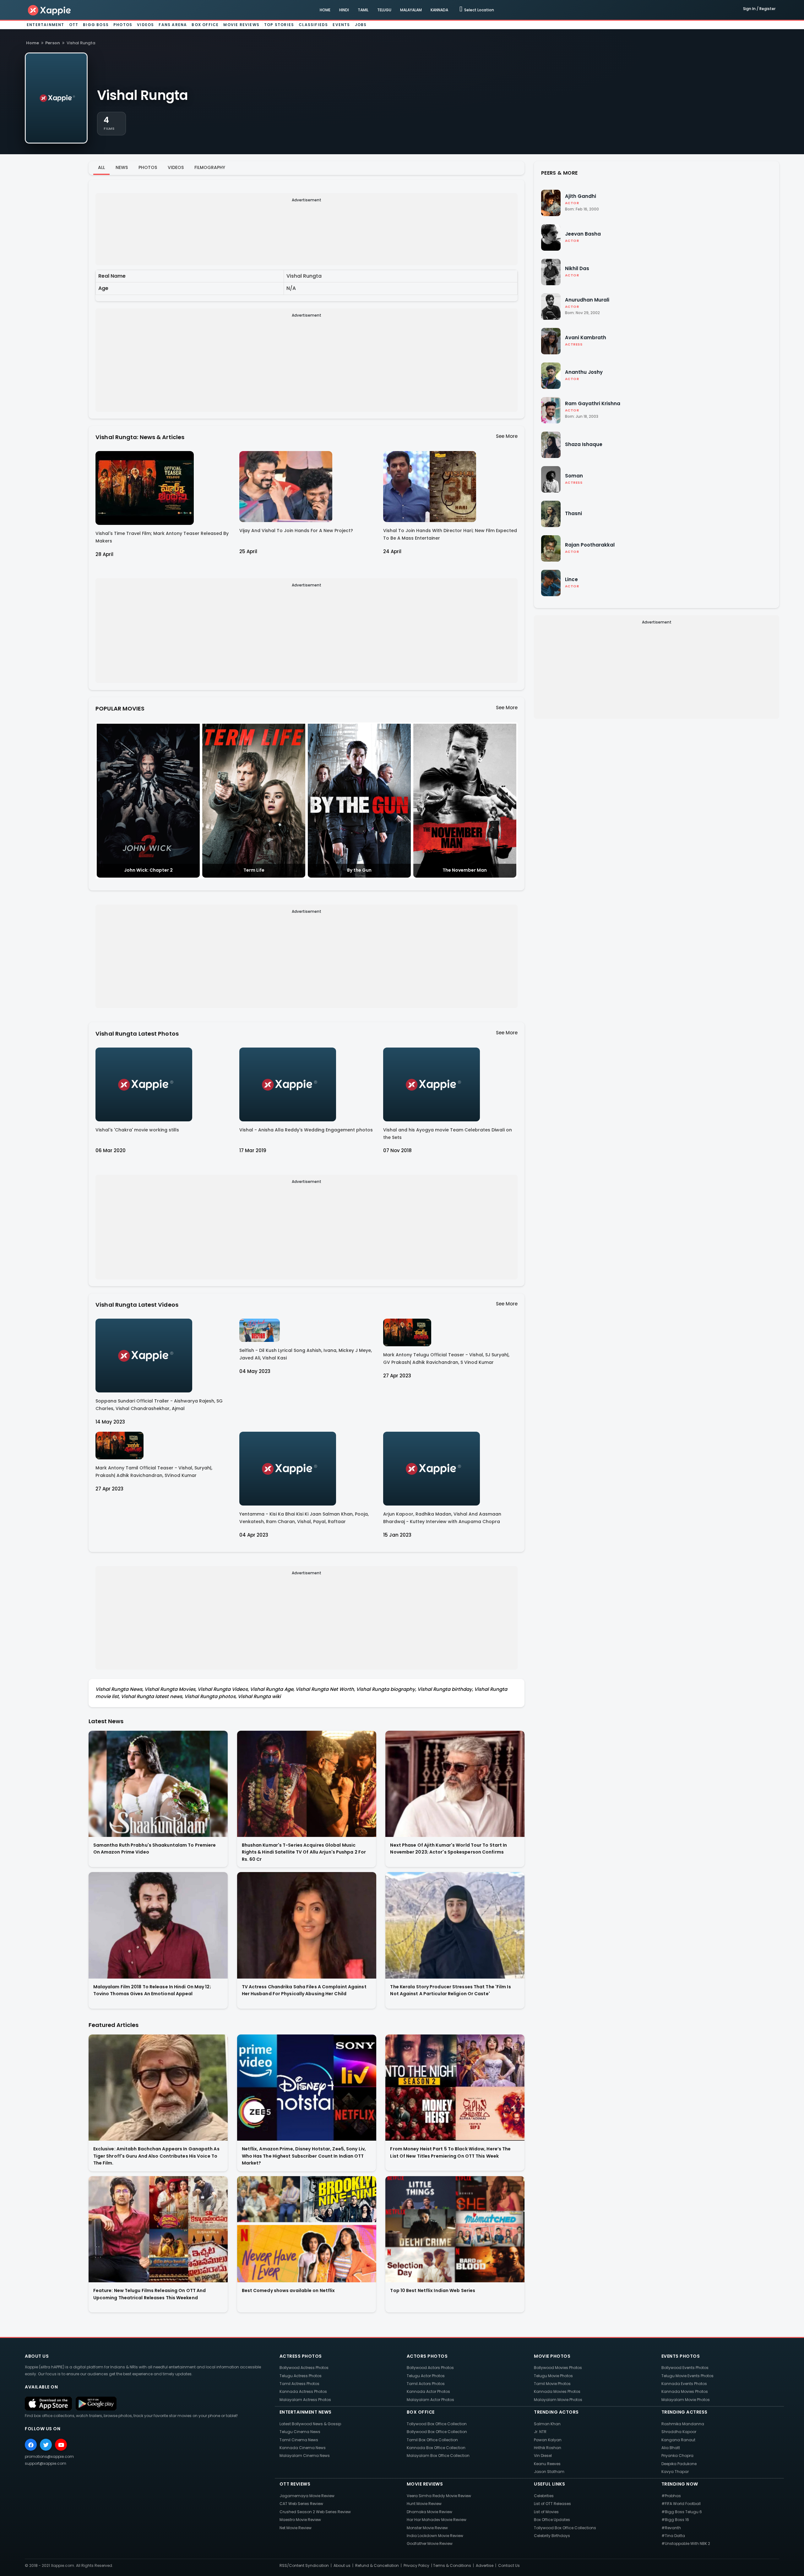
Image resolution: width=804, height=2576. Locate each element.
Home (33, 43)
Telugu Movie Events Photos (687, 2376)
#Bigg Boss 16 (675, 2520)
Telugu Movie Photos (553, 2376)
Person (53, 43)
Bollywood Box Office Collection (437, 2432)
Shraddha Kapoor (679, 2432)
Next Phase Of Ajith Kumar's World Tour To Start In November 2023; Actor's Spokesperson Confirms (448, 1849)
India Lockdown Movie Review (435, 2536)
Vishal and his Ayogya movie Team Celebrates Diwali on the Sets (448, 1134)
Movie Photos (552, 2356)
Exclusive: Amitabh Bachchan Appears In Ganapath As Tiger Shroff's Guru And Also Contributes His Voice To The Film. (156, 2156)
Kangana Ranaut (678, 2440)
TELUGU (384, 10)
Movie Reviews (241, 25)
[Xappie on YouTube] (61, 2445)
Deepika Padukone (679, 2464)
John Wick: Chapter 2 (148, 870)
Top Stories (279, 25)
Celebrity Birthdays (552, 2536)
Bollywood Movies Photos (558, 2368)
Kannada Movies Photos (557, 2391)
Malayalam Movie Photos (558, 2400)
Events (341, 25)
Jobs (361, 25)
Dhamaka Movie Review (429, 2512)
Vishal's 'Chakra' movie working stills (137, 1130)
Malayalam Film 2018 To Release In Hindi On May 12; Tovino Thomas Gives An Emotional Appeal (152, 1990)
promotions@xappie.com (49, 2456)
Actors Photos (427, 2356)
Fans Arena (173, 25)
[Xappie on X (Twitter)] (46, 2445)
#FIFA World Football (681, 2504)
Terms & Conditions (452, 2565)
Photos (123, 25)
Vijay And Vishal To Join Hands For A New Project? (296, 531)
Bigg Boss (96, 25)
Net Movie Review (296, 2528)
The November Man (465, 870)
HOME (325, 10)
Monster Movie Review (427, 2528)
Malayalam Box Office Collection (438, 2456)
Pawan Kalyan (548, 2440)
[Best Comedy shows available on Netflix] (307, 2229)
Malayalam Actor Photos (430, 2400)
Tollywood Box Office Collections (565, 2528)
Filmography (210, 167)
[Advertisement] (288, 249)
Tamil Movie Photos (552, 2384)
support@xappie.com (46, 2463)
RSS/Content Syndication (304, 2565)
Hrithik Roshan (548, 2448)
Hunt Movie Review (424, 2504)
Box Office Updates (552, 2520)
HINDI (344, 10)
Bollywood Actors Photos (430, 2368)
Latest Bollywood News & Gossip (310, 2424)
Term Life (254, 870)
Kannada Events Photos (684, 2384)
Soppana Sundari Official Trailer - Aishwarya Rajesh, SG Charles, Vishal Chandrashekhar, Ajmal (159, 1405)
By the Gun (359, 870)
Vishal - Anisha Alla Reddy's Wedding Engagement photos (306, 1130)
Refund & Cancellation (377, 2565)
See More (507, 436)
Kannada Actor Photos (428, 2391)
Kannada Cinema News (303, 2448)
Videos (145, 25)
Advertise (485, 2565)
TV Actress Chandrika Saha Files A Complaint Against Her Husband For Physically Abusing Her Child (304, 1990)
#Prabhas (671, 2496)
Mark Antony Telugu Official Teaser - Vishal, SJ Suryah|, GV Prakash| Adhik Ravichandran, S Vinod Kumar (446, 1359)
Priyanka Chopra (677, 2456)
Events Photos (681, 2356)
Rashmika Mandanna (683, 2424)
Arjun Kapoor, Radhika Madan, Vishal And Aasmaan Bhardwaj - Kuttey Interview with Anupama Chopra (442, 1518)
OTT (74, 25)
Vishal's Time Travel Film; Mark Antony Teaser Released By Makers (162, 537)
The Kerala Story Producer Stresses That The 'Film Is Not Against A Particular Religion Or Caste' (450, 1990)
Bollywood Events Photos (685, 2368)
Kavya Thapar (675, 2472)
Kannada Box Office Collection (436, 2448)
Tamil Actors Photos (426, 2384)
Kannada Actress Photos (303, 2391)
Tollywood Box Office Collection (437, 2424)
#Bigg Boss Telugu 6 (682, 2512)
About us (342, 2565)
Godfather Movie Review (430, 2543)
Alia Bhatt (671, 2448)
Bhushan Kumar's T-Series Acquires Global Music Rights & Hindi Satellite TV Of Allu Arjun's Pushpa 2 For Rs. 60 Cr (304, 1852)
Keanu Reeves (547, 2464)
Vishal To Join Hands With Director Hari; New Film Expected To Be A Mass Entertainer (450, 534)
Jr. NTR (540, 2432)
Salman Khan (547, 2424)
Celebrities (544, 2496)
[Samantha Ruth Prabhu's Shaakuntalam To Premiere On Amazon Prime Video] (158, 1784)
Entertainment (46, 25)
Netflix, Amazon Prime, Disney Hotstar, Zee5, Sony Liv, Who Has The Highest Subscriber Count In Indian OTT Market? (304, 2156)
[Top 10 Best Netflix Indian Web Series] (455, 2229)
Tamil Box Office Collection (432, 2440)
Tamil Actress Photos (299, 2384)
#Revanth (671, 2528)
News (122, 167)
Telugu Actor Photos (426, 2376)
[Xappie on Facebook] (31, 2445)
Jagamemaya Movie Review (307, 2496)
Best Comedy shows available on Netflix (288, 2290)
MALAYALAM (411, 10)
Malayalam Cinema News (305, 2456)
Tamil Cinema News (299, 2440)
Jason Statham (549, 2472)
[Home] (50, 10)
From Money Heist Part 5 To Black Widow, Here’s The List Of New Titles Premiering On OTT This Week (450, 2152)
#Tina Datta (673, 2536)
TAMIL (363, 10)
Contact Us (509, 2565)
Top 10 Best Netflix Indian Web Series (433, 2290)
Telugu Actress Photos (301, 2376)
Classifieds (313, 25)
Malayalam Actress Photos (305, 2400)
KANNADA (439, 10)
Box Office (205, 25)
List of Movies (546, 2512)
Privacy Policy (416, 2565)
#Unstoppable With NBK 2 (686, 2543)
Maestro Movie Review (300, 2520)
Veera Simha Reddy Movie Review (439, 2496)
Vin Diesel (543, 2456)
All (101, 167)
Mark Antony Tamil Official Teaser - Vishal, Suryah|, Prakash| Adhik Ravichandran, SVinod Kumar (154, 1472)
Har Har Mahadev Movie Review (437, 2520)
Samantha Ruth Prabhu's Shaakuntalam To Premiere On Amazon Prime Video (155, 1849)
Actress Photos (301, 2356)
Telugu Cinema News (300, 2432)
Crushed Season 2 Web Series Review (315, 2512)
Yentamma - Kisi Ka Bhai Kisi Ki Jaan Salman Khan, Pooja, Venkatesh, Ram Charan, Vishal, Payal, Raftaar (304, 1518)
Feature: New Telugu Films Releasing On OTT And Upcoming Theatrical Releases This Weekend (150, 2294)
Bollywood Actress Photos (304, 2368)
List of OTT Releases (552, 2504)
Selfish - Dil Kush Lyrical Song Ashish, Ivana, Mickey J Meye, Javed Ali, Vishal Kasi (306, 1354)
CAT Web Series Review (301, 2504)
